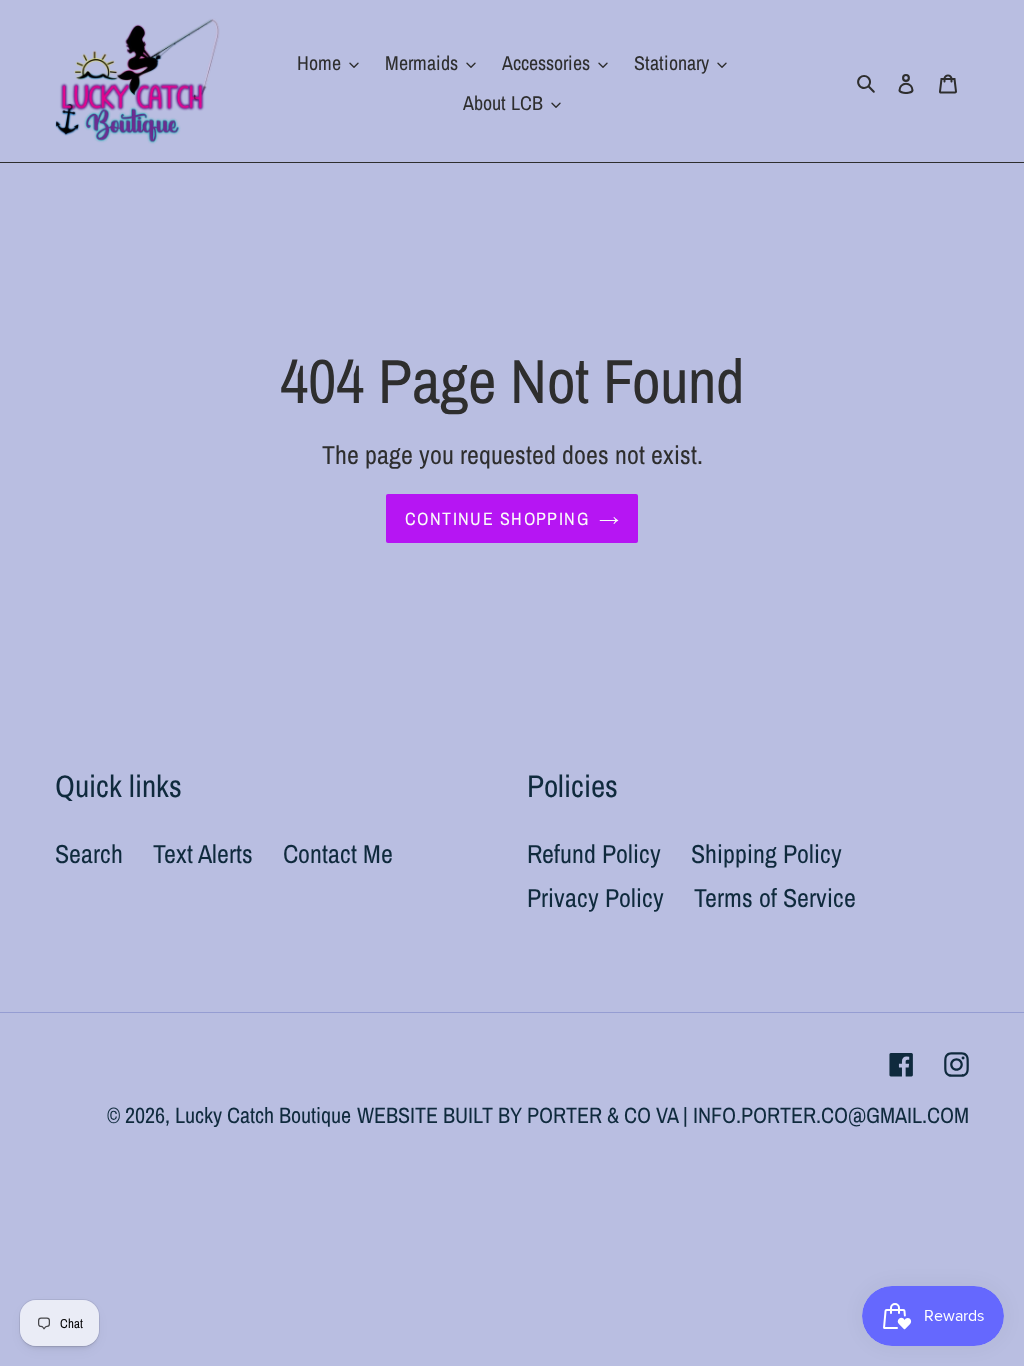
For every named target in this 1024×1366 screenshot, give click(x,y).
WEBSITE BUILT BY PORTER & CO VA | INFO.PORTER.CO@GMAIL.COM (663, 1115)
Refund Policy (594, 853)
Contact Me (338, 853)
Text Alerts (203, 853)
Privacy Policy (595, 897)
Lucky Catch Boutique (263, 1115)
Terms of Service (775, 897)
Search (89, 853)
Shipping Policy (766, 853)
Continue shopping (497, 518)
